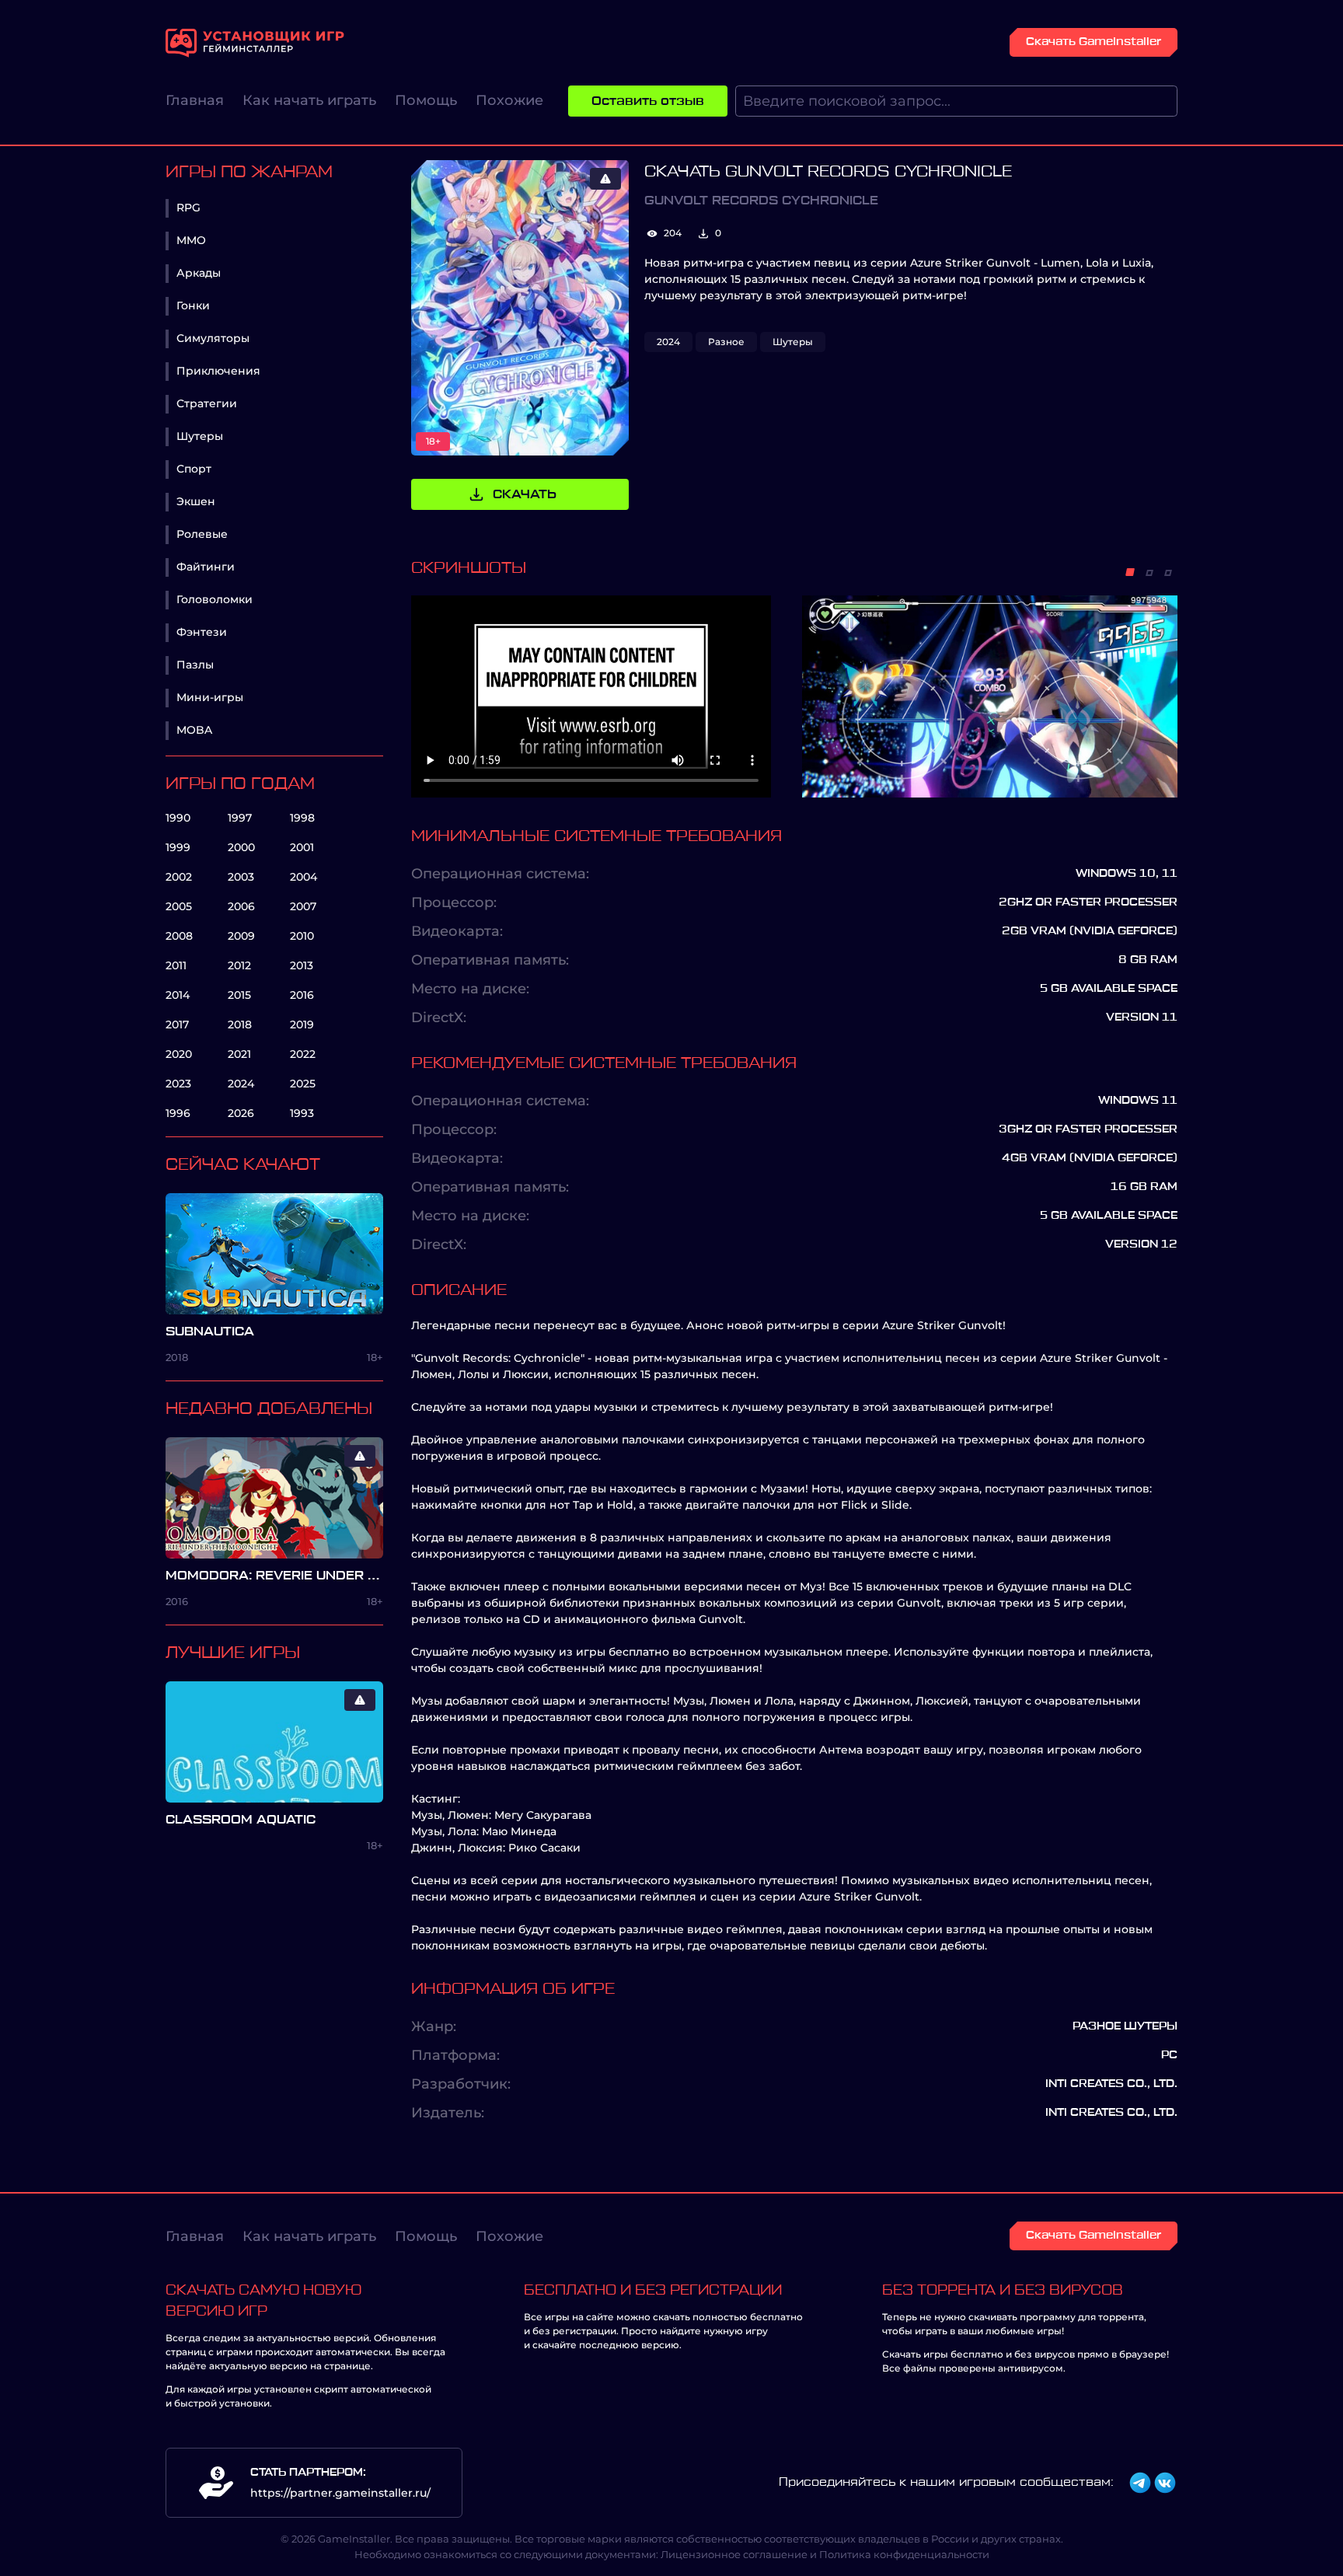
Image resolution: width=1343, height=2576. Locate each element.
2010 (302, 936)
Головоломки (215, 599)
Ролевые (202, 534)
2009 (241, 936)
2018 (240, 1024)
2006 (241, 906)
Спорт (194, 469)
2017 (177, 1024)
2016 (302, 995)
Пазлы (195, 665)
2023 (178, 1084)
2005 (179, 906)
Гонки (193, 305)
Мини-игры (210, 697)
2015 (239, 995)
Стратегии (207, 403)
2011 (176, 965)
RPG (188, 208)
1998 (302, 818)
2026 (241, 1113)
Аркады (199, 273)
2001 (302, 847)
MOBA (194, 730)
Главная (195, 100)
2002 (179, 877)
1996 (178, 1113)
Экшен (196, 501)
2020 (179, 1054)
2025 (303, 1084)
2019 (302, 1024)
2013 (302, 965)
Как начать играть (309, 100)
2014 (178, 995)
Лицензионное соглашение (734, 2554)
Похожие (509, 100)
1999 (178, 847)
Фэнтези (202, 632)
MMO (191, 240)
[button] (1130, 572)
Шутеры (200, 436)
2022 (303, 1054)
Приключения (218, 371)
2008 (179, 936)
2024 (241, 1084)
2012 (239, 965)
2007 (303, 906)
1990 (178, 818)
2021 (239, 1054)
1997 (240, 818)
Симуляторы (213, 338)
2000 (241, 847)
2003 (241, 877)
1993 (302, 1113)
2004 (303, 877)
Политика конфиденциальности (904, 2554)
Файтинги (206, 567)
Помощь (426, 100)
